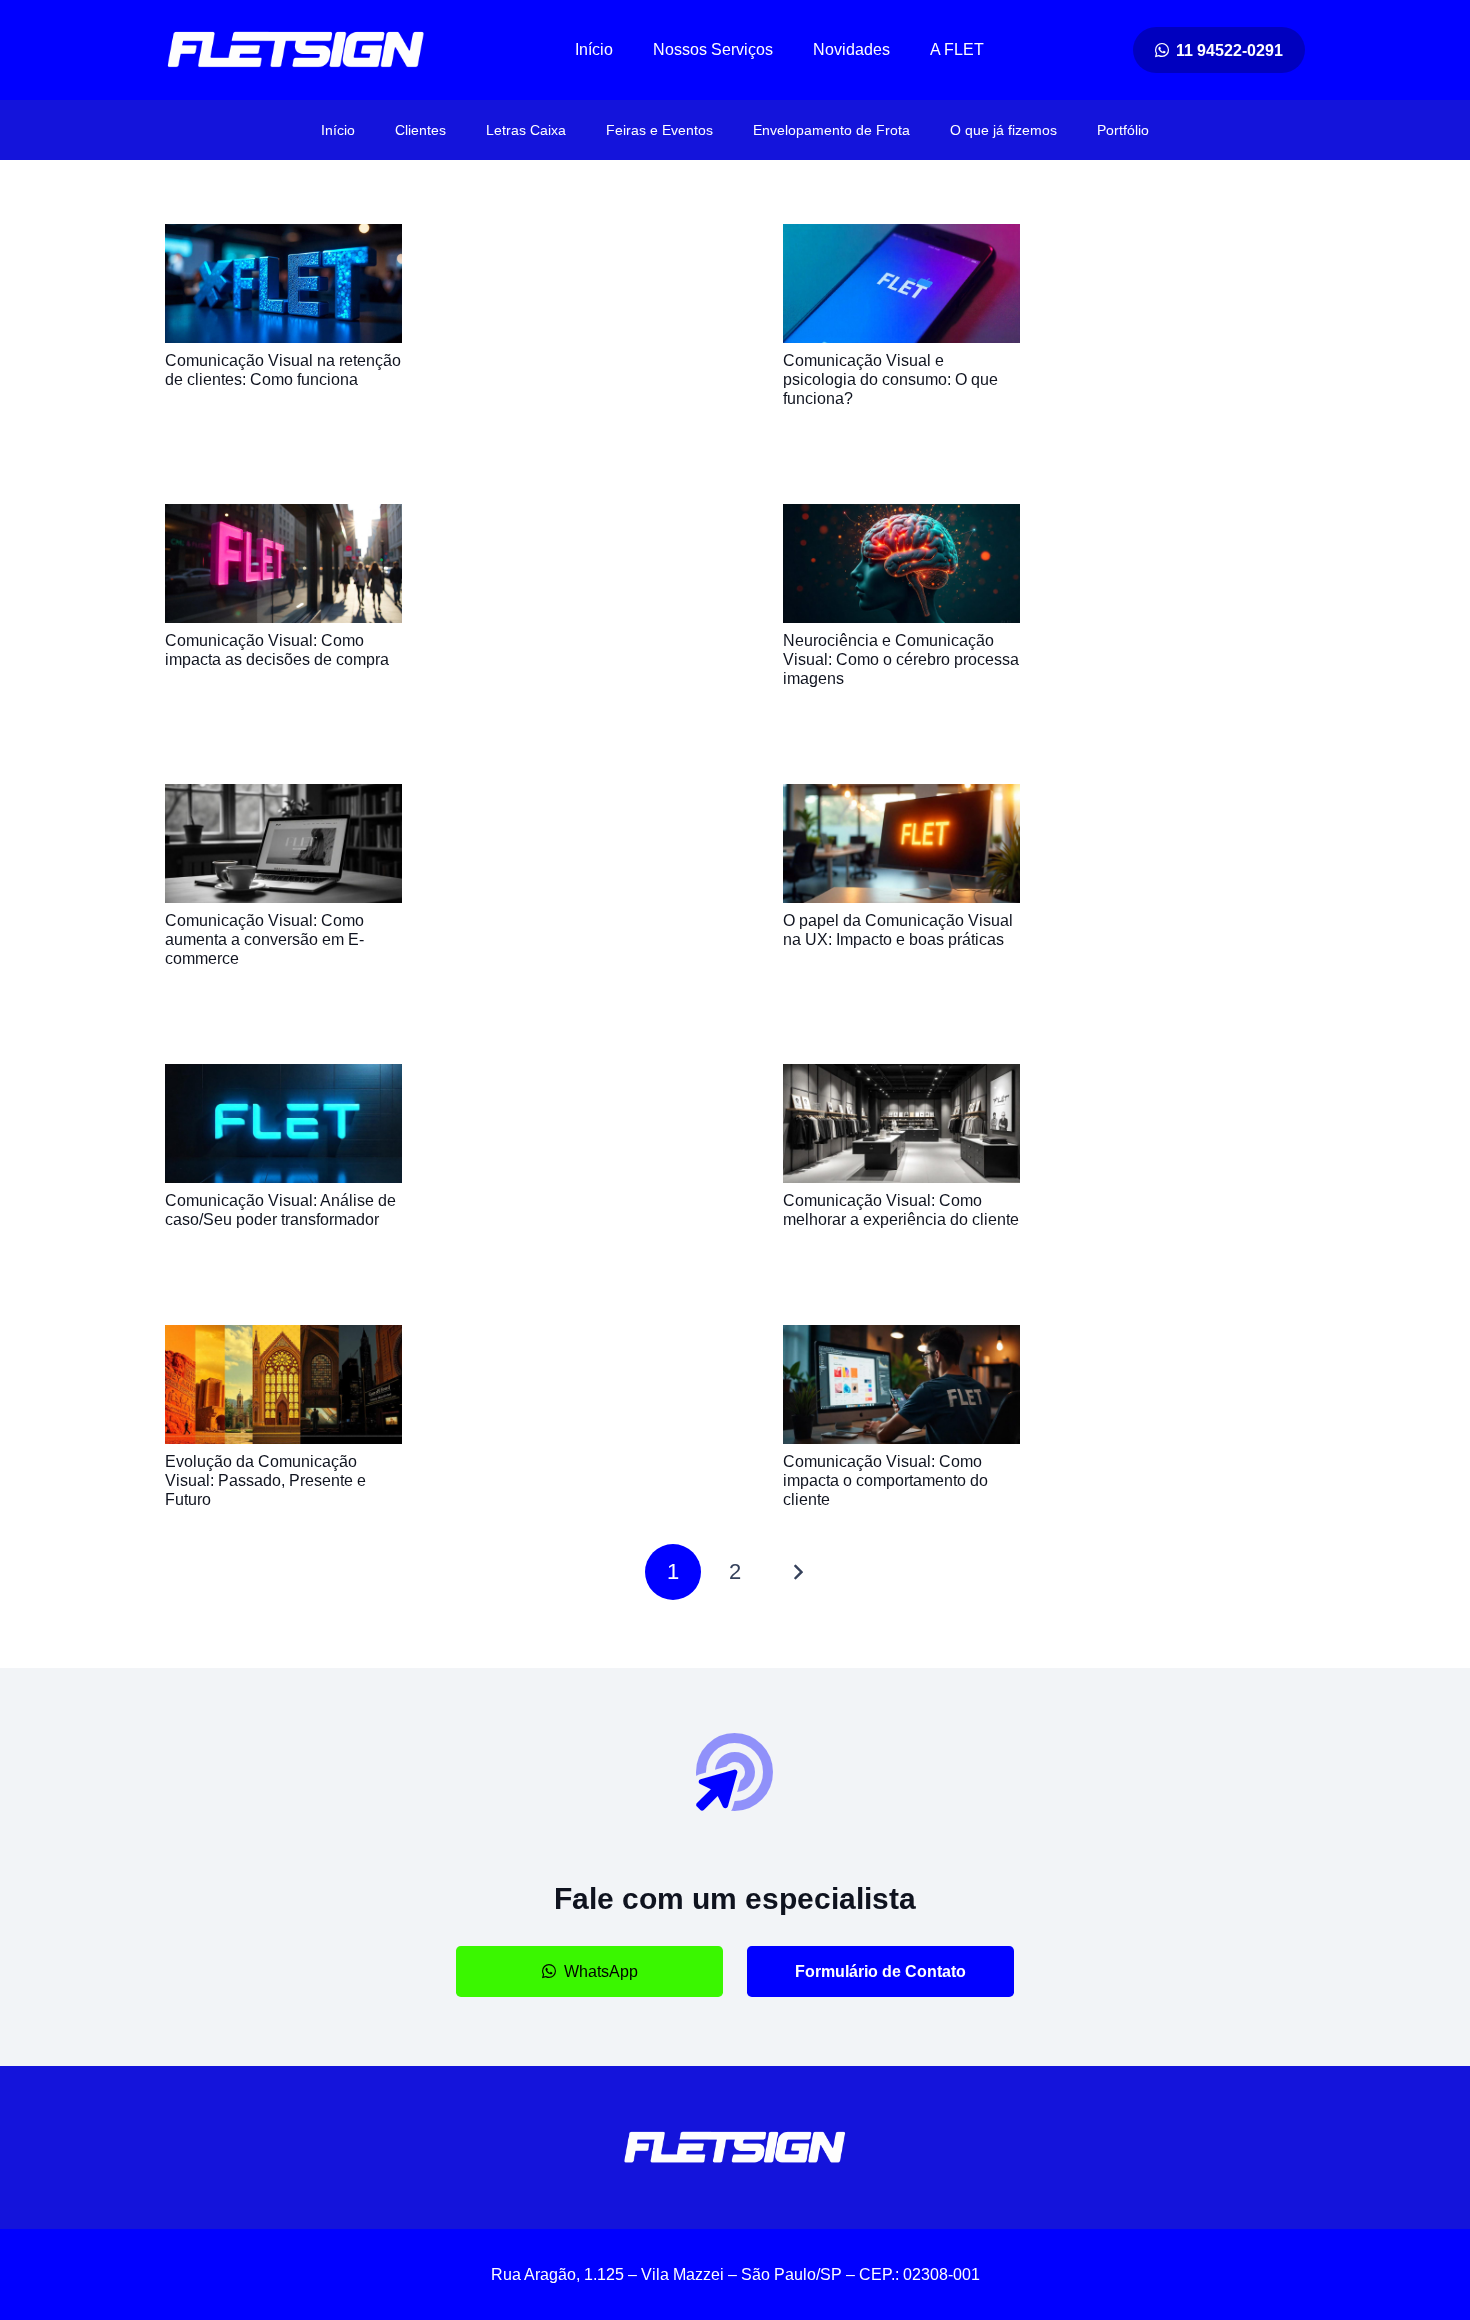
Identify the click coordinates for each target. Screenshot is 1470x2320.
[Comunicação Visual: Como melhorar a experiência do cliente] (901, 1077)
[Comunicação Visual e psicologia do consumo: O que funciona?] (901, 237)
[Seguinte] (797, 1572)
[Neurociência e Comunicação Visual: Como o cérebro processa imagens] (901, 517)
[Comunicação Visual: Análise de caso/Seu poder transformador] (283, 1077)
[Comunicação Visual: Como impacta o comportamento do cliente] (901, 1338)
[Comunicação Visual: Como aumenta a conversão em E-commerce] (283, 797)
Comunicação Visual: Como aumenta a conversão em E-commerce (264, 939)
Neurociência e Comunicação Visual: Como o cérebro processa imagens (901, 659)
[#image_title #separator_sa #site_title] (296, 50)
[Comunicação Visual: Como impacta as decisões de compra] (283, 517)
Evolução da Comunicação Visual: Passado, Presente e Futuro (265, 1480)
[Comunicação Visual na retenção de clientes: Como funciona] (283, 237)
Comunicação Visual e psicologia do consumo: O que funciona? (890, 379)
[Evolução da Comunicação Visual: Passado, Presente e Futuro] (283, 1338)
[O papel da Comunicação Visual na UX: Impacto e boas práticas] (901, 797)
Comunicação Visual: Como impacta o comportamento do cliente (885, 1480)
